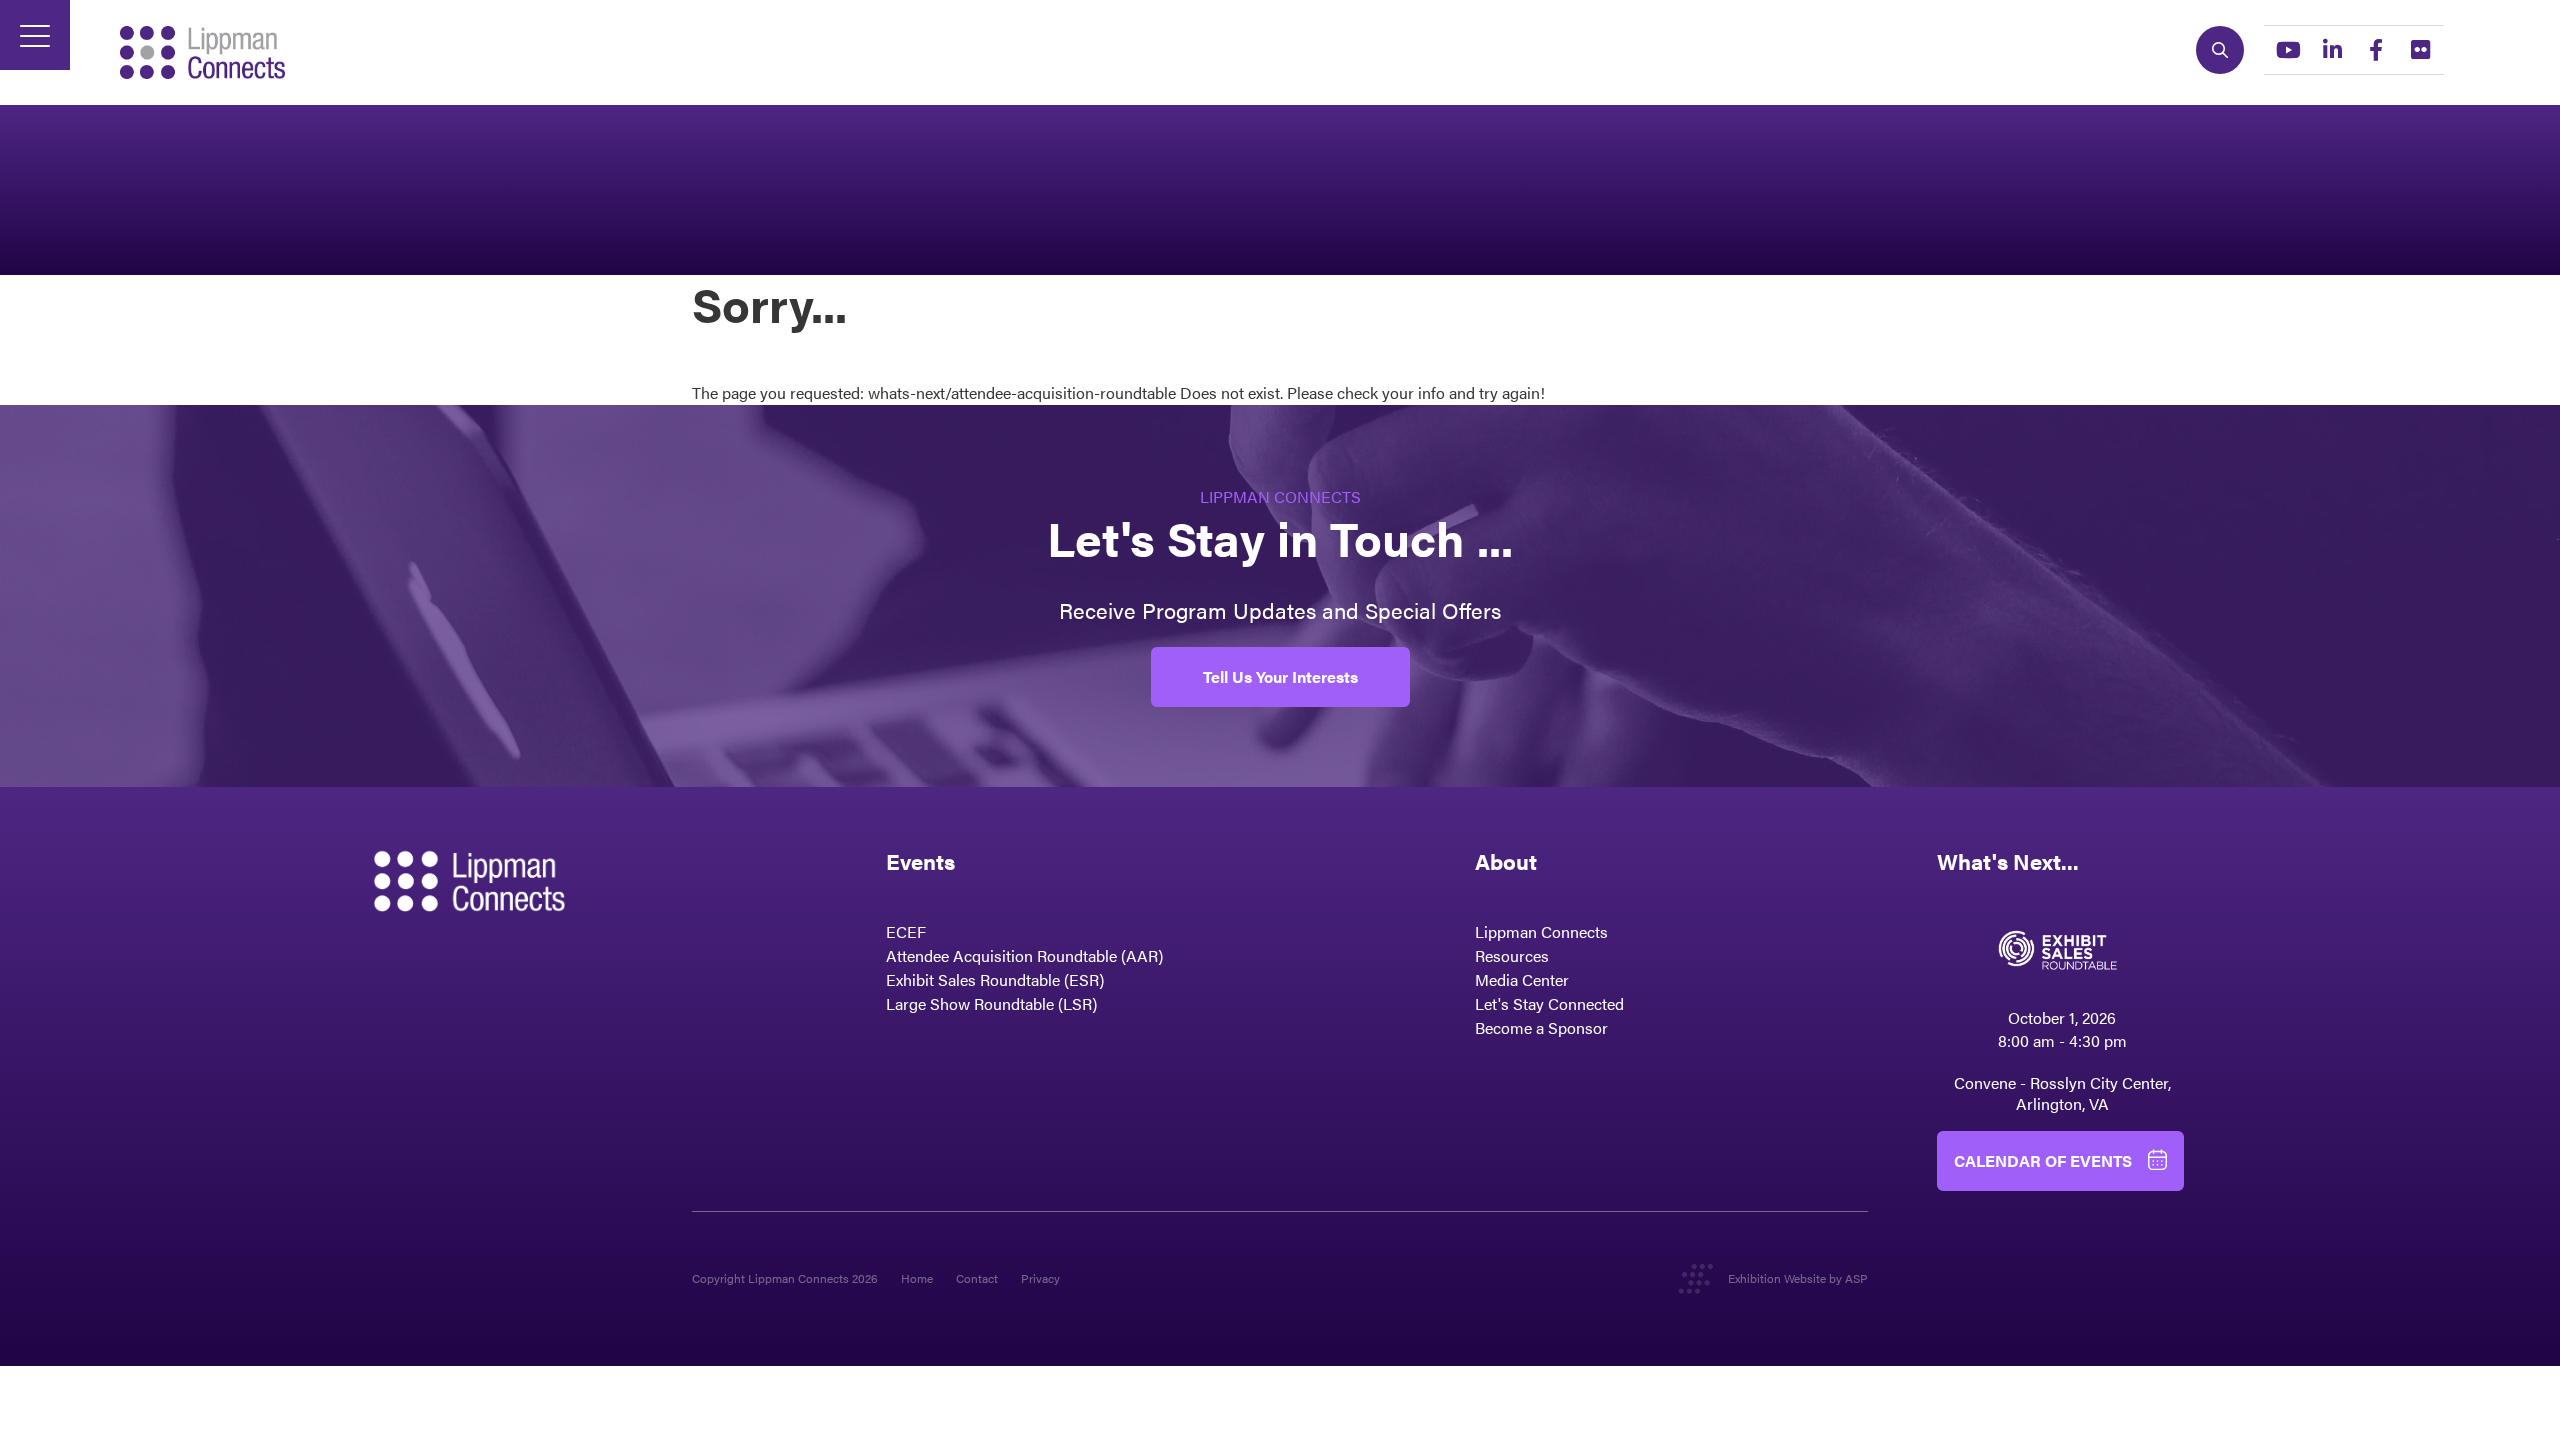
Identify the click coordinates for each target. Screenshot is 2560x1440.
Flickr (2420, 50)
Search (2220, 50)
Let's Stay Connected (1549, 1003)
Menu (35, 35)
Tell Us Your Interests (1280, 676)
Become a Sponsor (1541, 1027)
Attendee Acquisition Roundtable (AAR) (1024, 955)
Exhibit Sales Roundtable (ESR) (995, 979)
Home (917, 1278)
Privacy (1040, 1278)
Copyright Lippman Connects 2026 (785, 1278)
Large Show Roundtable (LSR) (991, 1003)
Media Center (1522, 979)
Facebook (2376, 50)
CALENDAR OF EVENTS (2043, 1160)
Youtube (2288, 50)
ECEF (906, 931)
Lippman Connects (1541, 931)
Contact (977, 1278)
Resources (1512, 955)
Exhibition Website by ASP (1798, 1278)
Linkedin (2332, 50)
